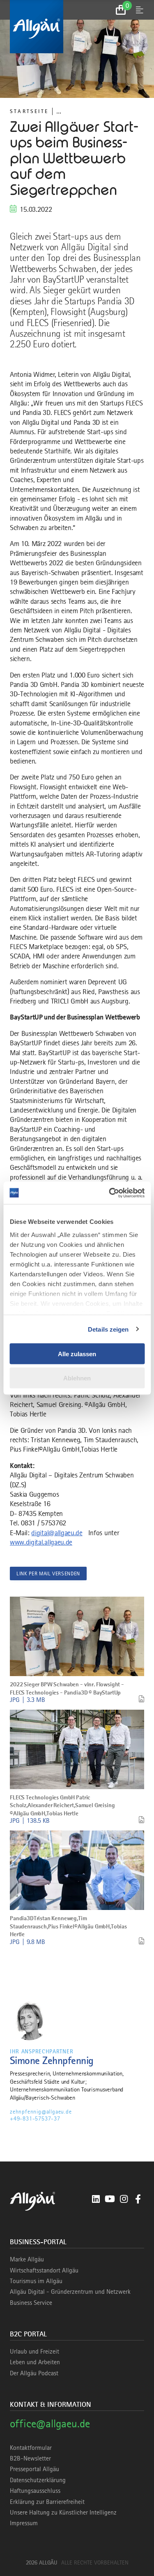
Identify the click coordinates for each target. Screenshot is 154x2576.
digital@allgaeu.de (57, 1533)
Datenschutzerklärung (38, 2480)
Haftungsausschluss (35, 2491)
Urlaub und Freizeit (34, 2352)
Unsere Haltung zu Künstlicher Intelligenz (63, 2513)
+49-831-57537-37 (35, 2118)
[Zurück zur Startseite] (77, 27)
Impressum (24, 2523)
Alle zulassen (77, 1354)
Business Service (31, 2303)
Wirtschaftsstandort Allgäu (44, 2270)
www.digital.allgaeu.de (41, 1542)
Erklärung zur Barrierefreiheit (47, 2502)
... (59, 111)
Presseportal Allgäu (34, 2469)
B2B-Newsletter (30, 2458)
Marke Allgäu (27, 2259)
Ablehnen (77, 1378)
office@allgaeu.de (50, 2423)
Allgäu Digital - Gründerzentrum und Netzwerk (70, 2292)
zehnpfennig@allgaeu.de (41, 2112)
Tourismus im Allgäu (36, 2281)
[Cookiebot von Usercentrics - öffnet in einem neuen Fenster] (110, 1193)
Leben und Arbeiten (35, 2362)
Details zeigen (108, 1329)
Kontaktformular (31, 2448)
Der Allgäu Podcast (34, 2373)
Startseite (29, 111)
